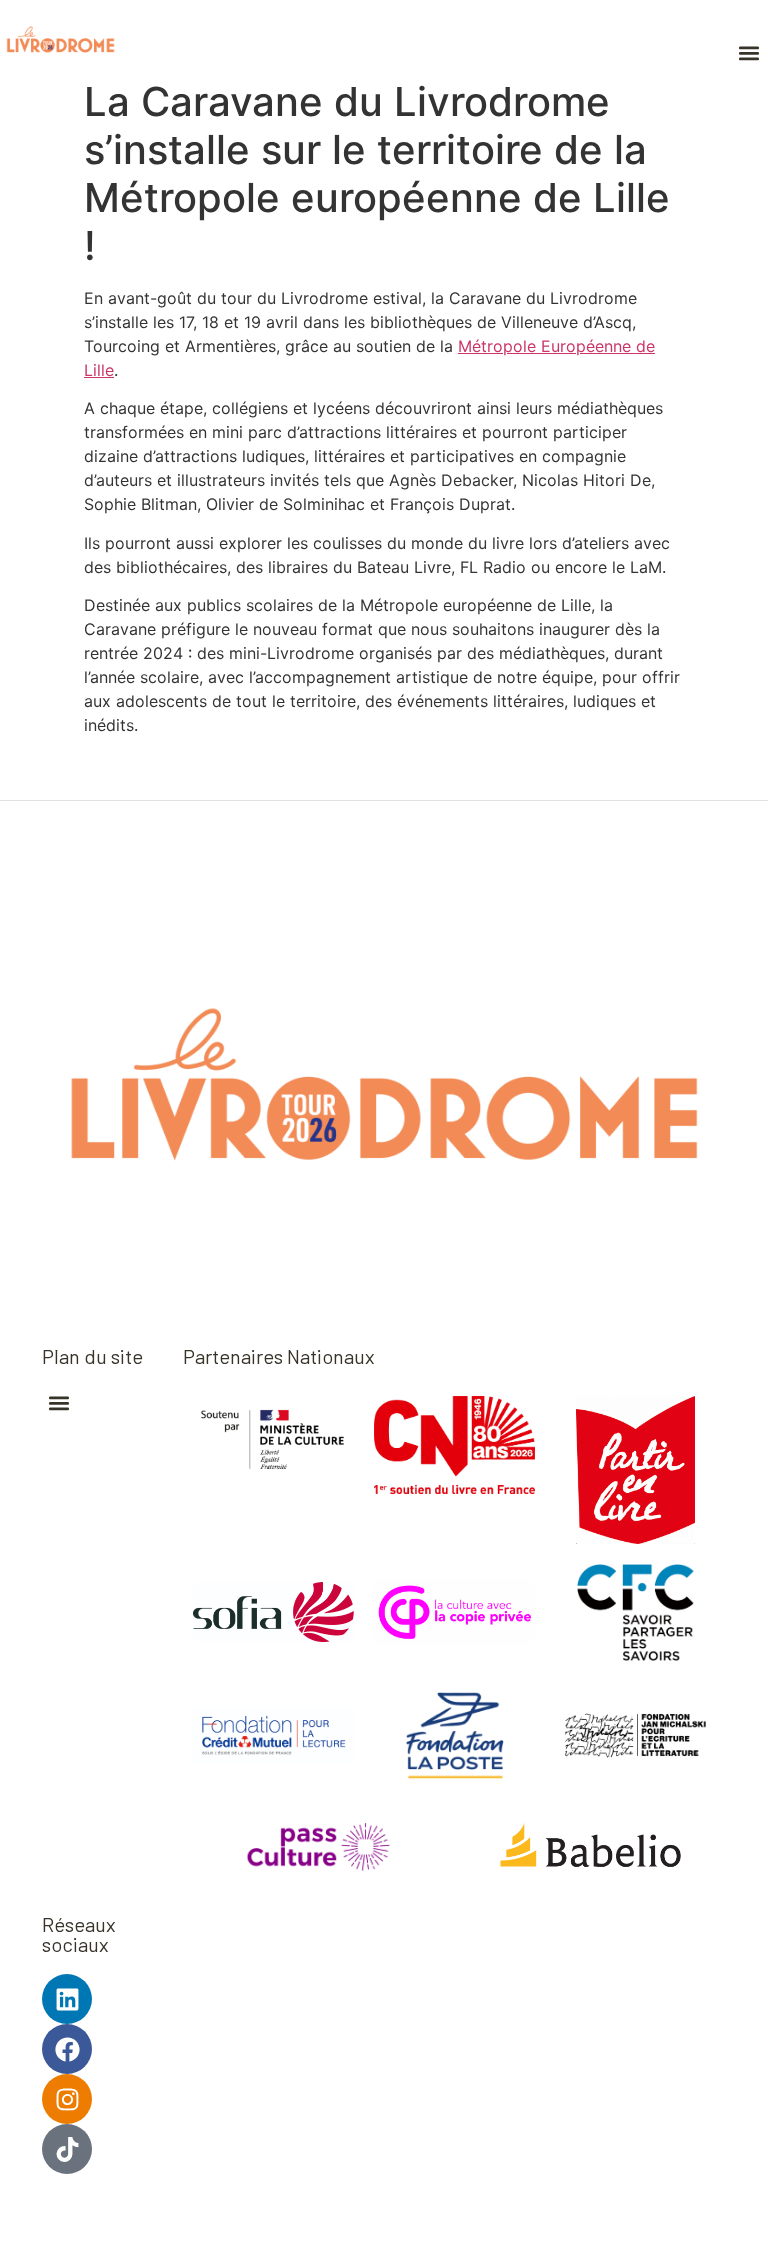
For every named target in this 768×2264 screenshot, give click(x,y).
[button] (748, 52)
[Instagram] (67, 2099)
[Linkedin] (67, 1999)
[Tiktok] (67, 2149)
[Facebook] (67, 2049)
